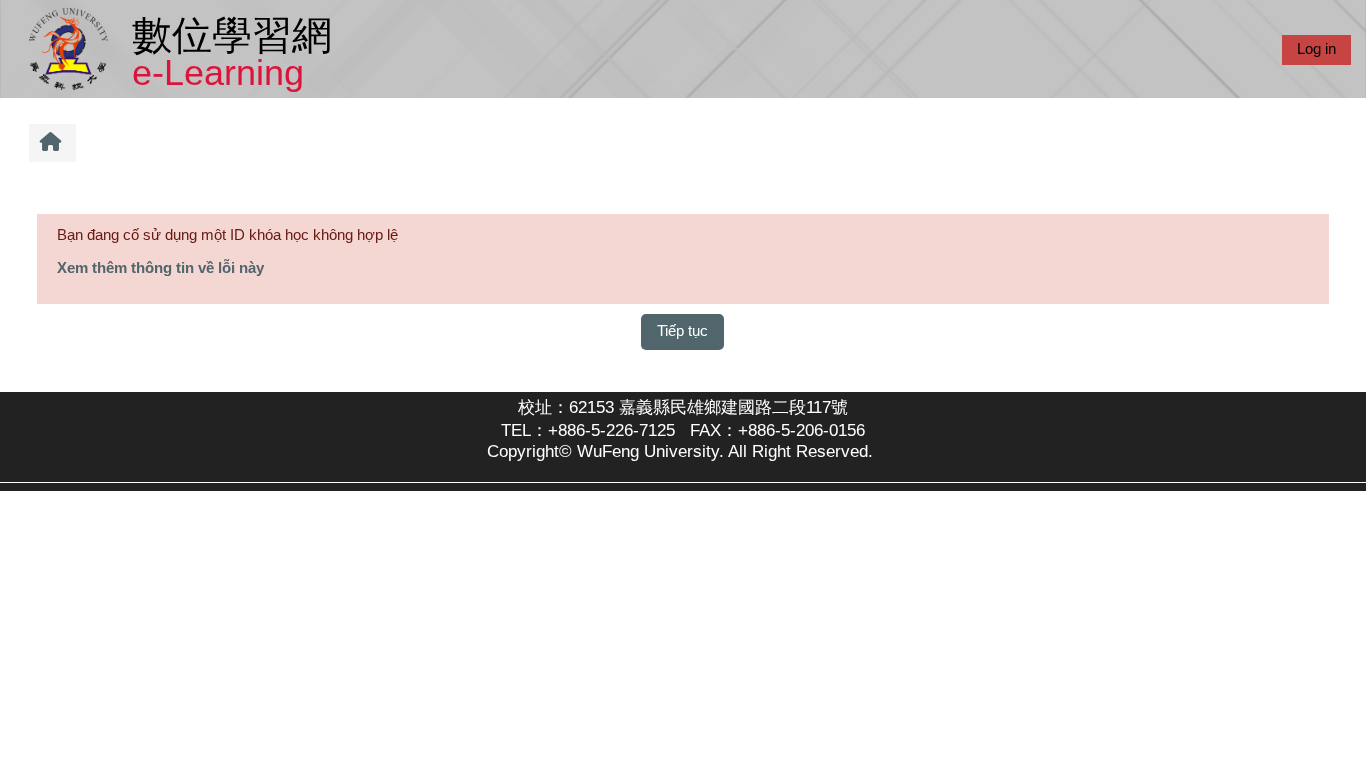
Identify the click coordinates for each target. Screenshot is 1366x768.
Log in (1316, 48)
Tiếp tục (682, 330)
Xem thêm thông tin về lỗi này (160, 267)
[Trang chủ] (72, 47)
